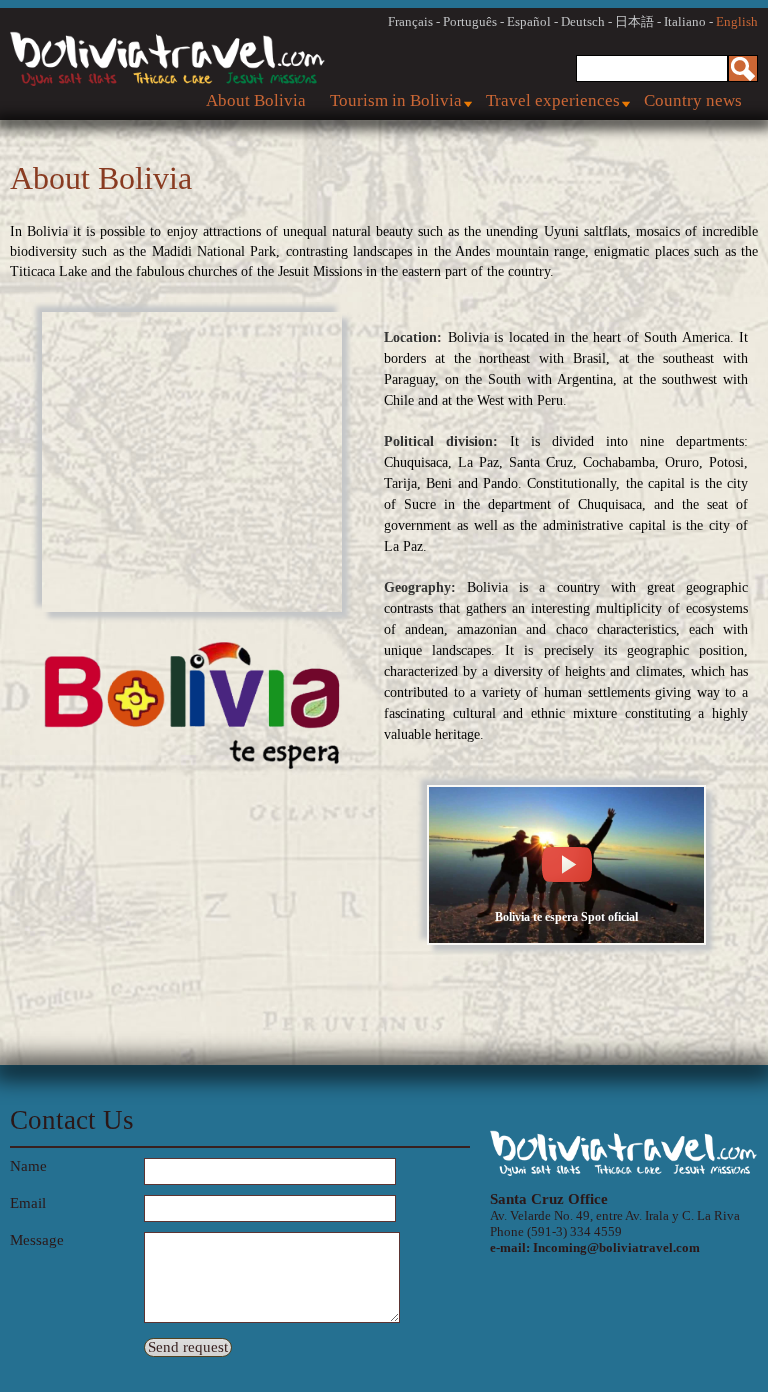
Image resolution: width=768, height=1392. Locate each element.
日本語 (634, 21)
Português (470, 21)
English (737, 21)
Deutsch (583, 21)
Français (410, 21)
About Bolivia (256, 100)
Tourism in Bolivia (396, 100)
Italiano (685, 21)
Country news (693, 100)
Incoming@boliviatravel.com (616, 1247)
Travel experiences (553, 100)
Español (529, 21)
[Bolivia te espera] (566, 940)
